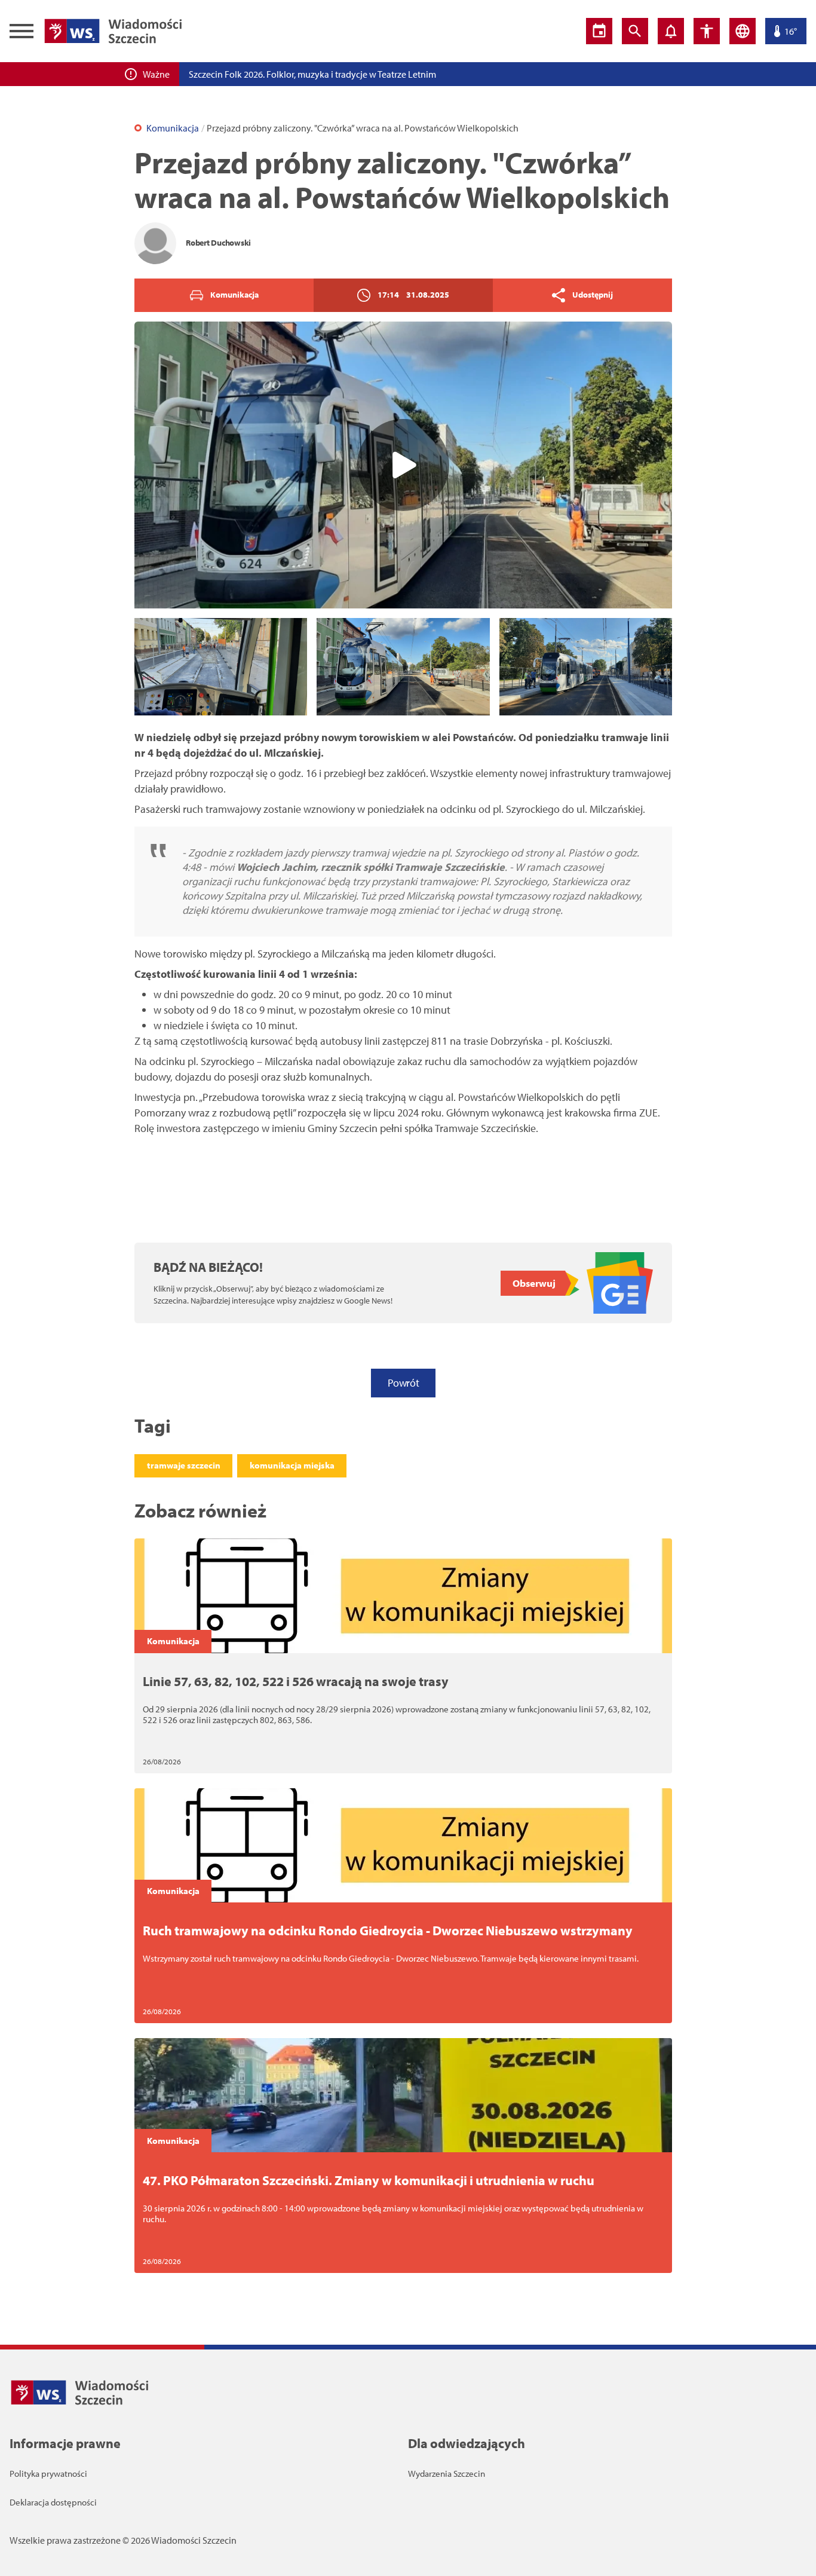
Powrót (403, 1383)
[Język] (743, 31)
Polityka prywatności (48, 2473)
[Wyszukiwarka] (635, 31)
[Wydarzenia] (599, 31)
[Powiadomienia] (671, 31)
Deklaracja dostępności (53, 2502)
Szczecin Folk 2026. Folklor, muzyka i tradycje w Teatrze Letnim (312, 74)
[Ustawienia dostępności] (707, 31)
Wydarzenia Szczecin (447, 2473)
